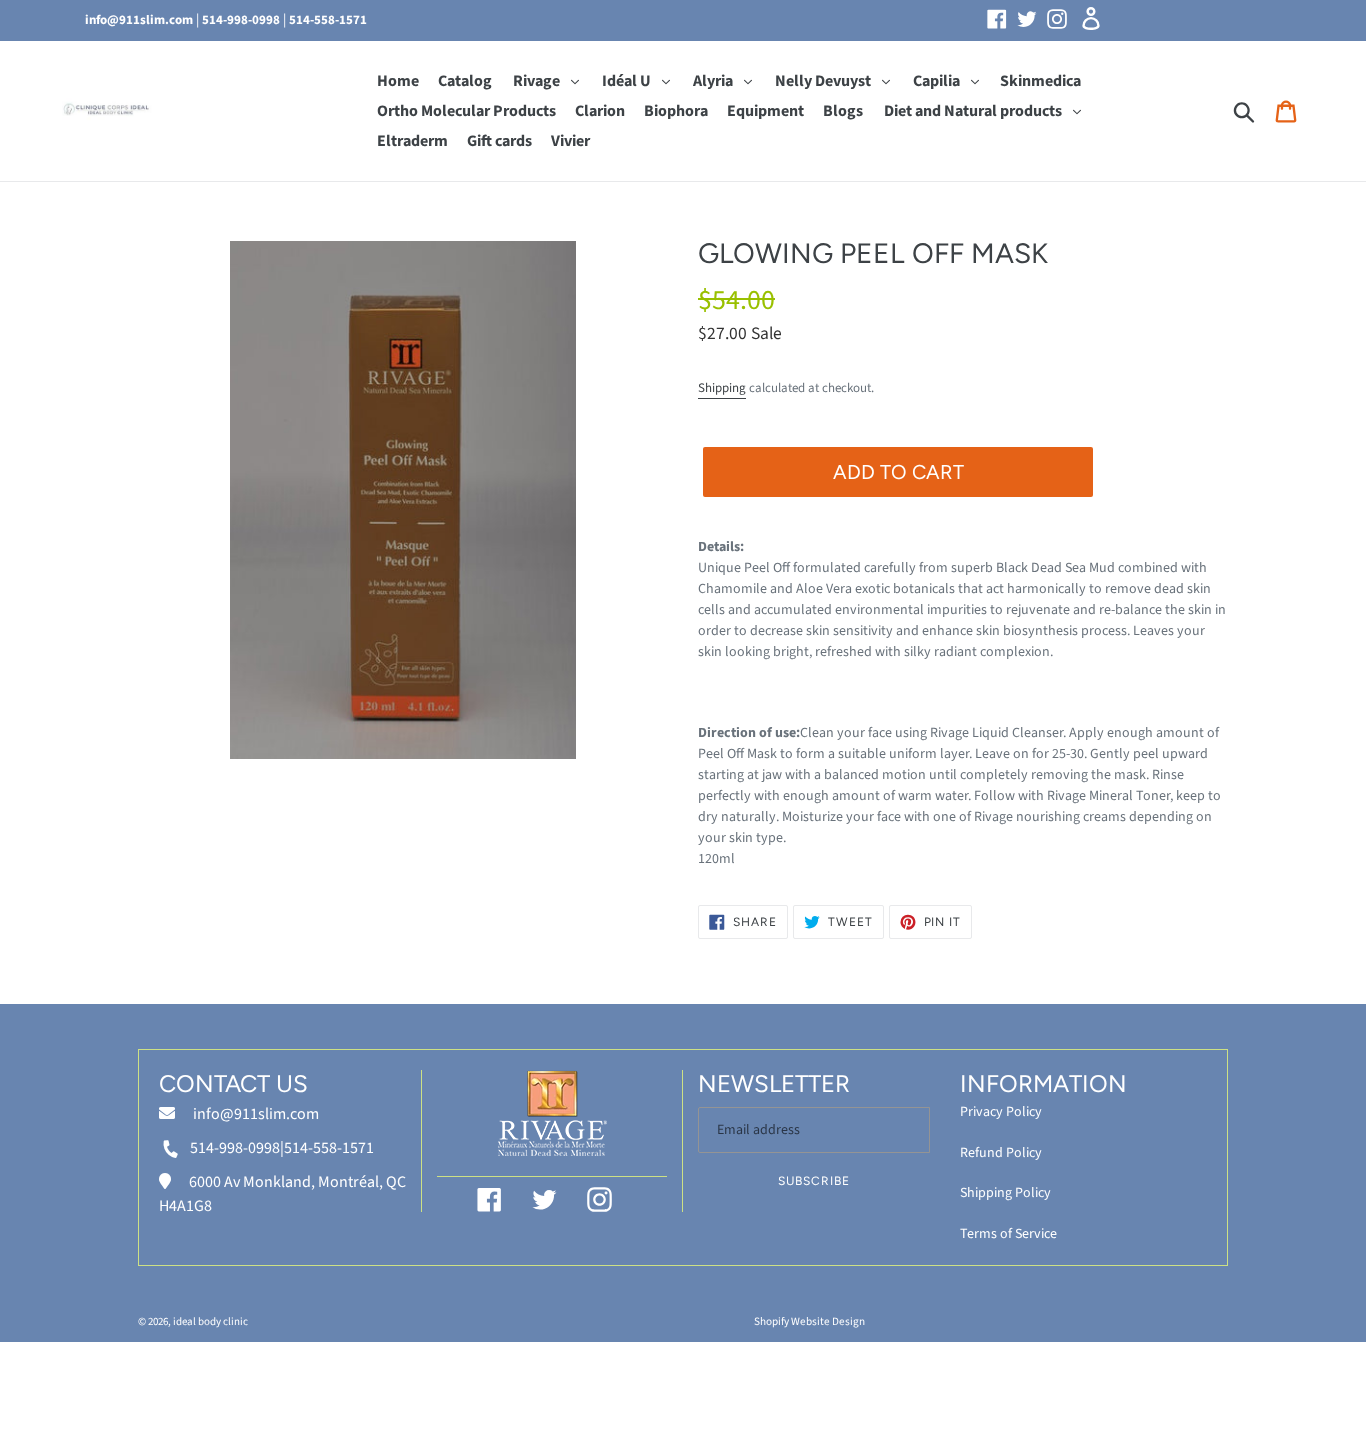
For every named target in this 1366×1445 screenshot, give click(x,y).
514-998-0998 (241, 20)
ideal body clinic (210, 1321)
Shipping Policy (1005, 1193)
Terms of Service (1008, 1234)
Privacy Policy (1001, 1112)
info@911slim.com (139, 20)
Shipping (722, 388)
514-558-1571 (328, 20)
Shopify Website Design (809, 1321)
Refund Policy (1001, 1153)
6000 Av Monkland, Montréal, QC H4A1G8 (282, 1194)
